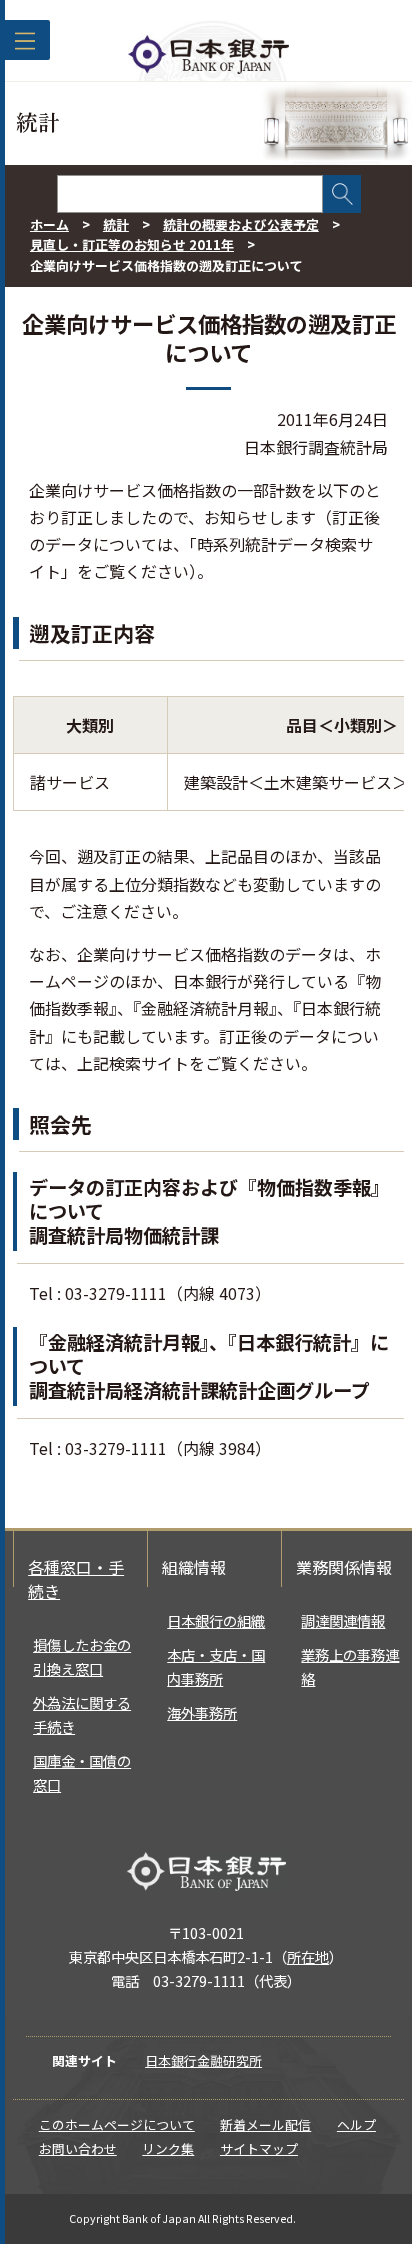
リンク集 (168, 2148)
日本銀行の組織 (216, 1620)
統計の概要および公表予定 (241, 224)
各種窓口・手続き (76, 1579)
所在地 (308, 1956)
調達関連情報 (343, 1620)
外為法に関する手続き (82, 1714)
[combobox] (190, 194)
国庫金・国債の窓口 (82, 1772)
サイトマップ (259, 2148)
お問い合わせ (78, 2148)
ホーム (49, 224)
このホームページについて (117, 2124)
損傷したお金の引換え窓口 (82, 1656)
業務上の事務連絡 (350, 1666)
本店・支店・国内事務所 (216, 1666)
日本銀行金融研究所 (203, 2060)
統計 (116, 224)
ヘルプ (356, 2124)
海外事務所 (202, 1712)
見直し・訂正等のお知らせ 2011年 (132, 244)
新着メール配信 (265, 2124)
